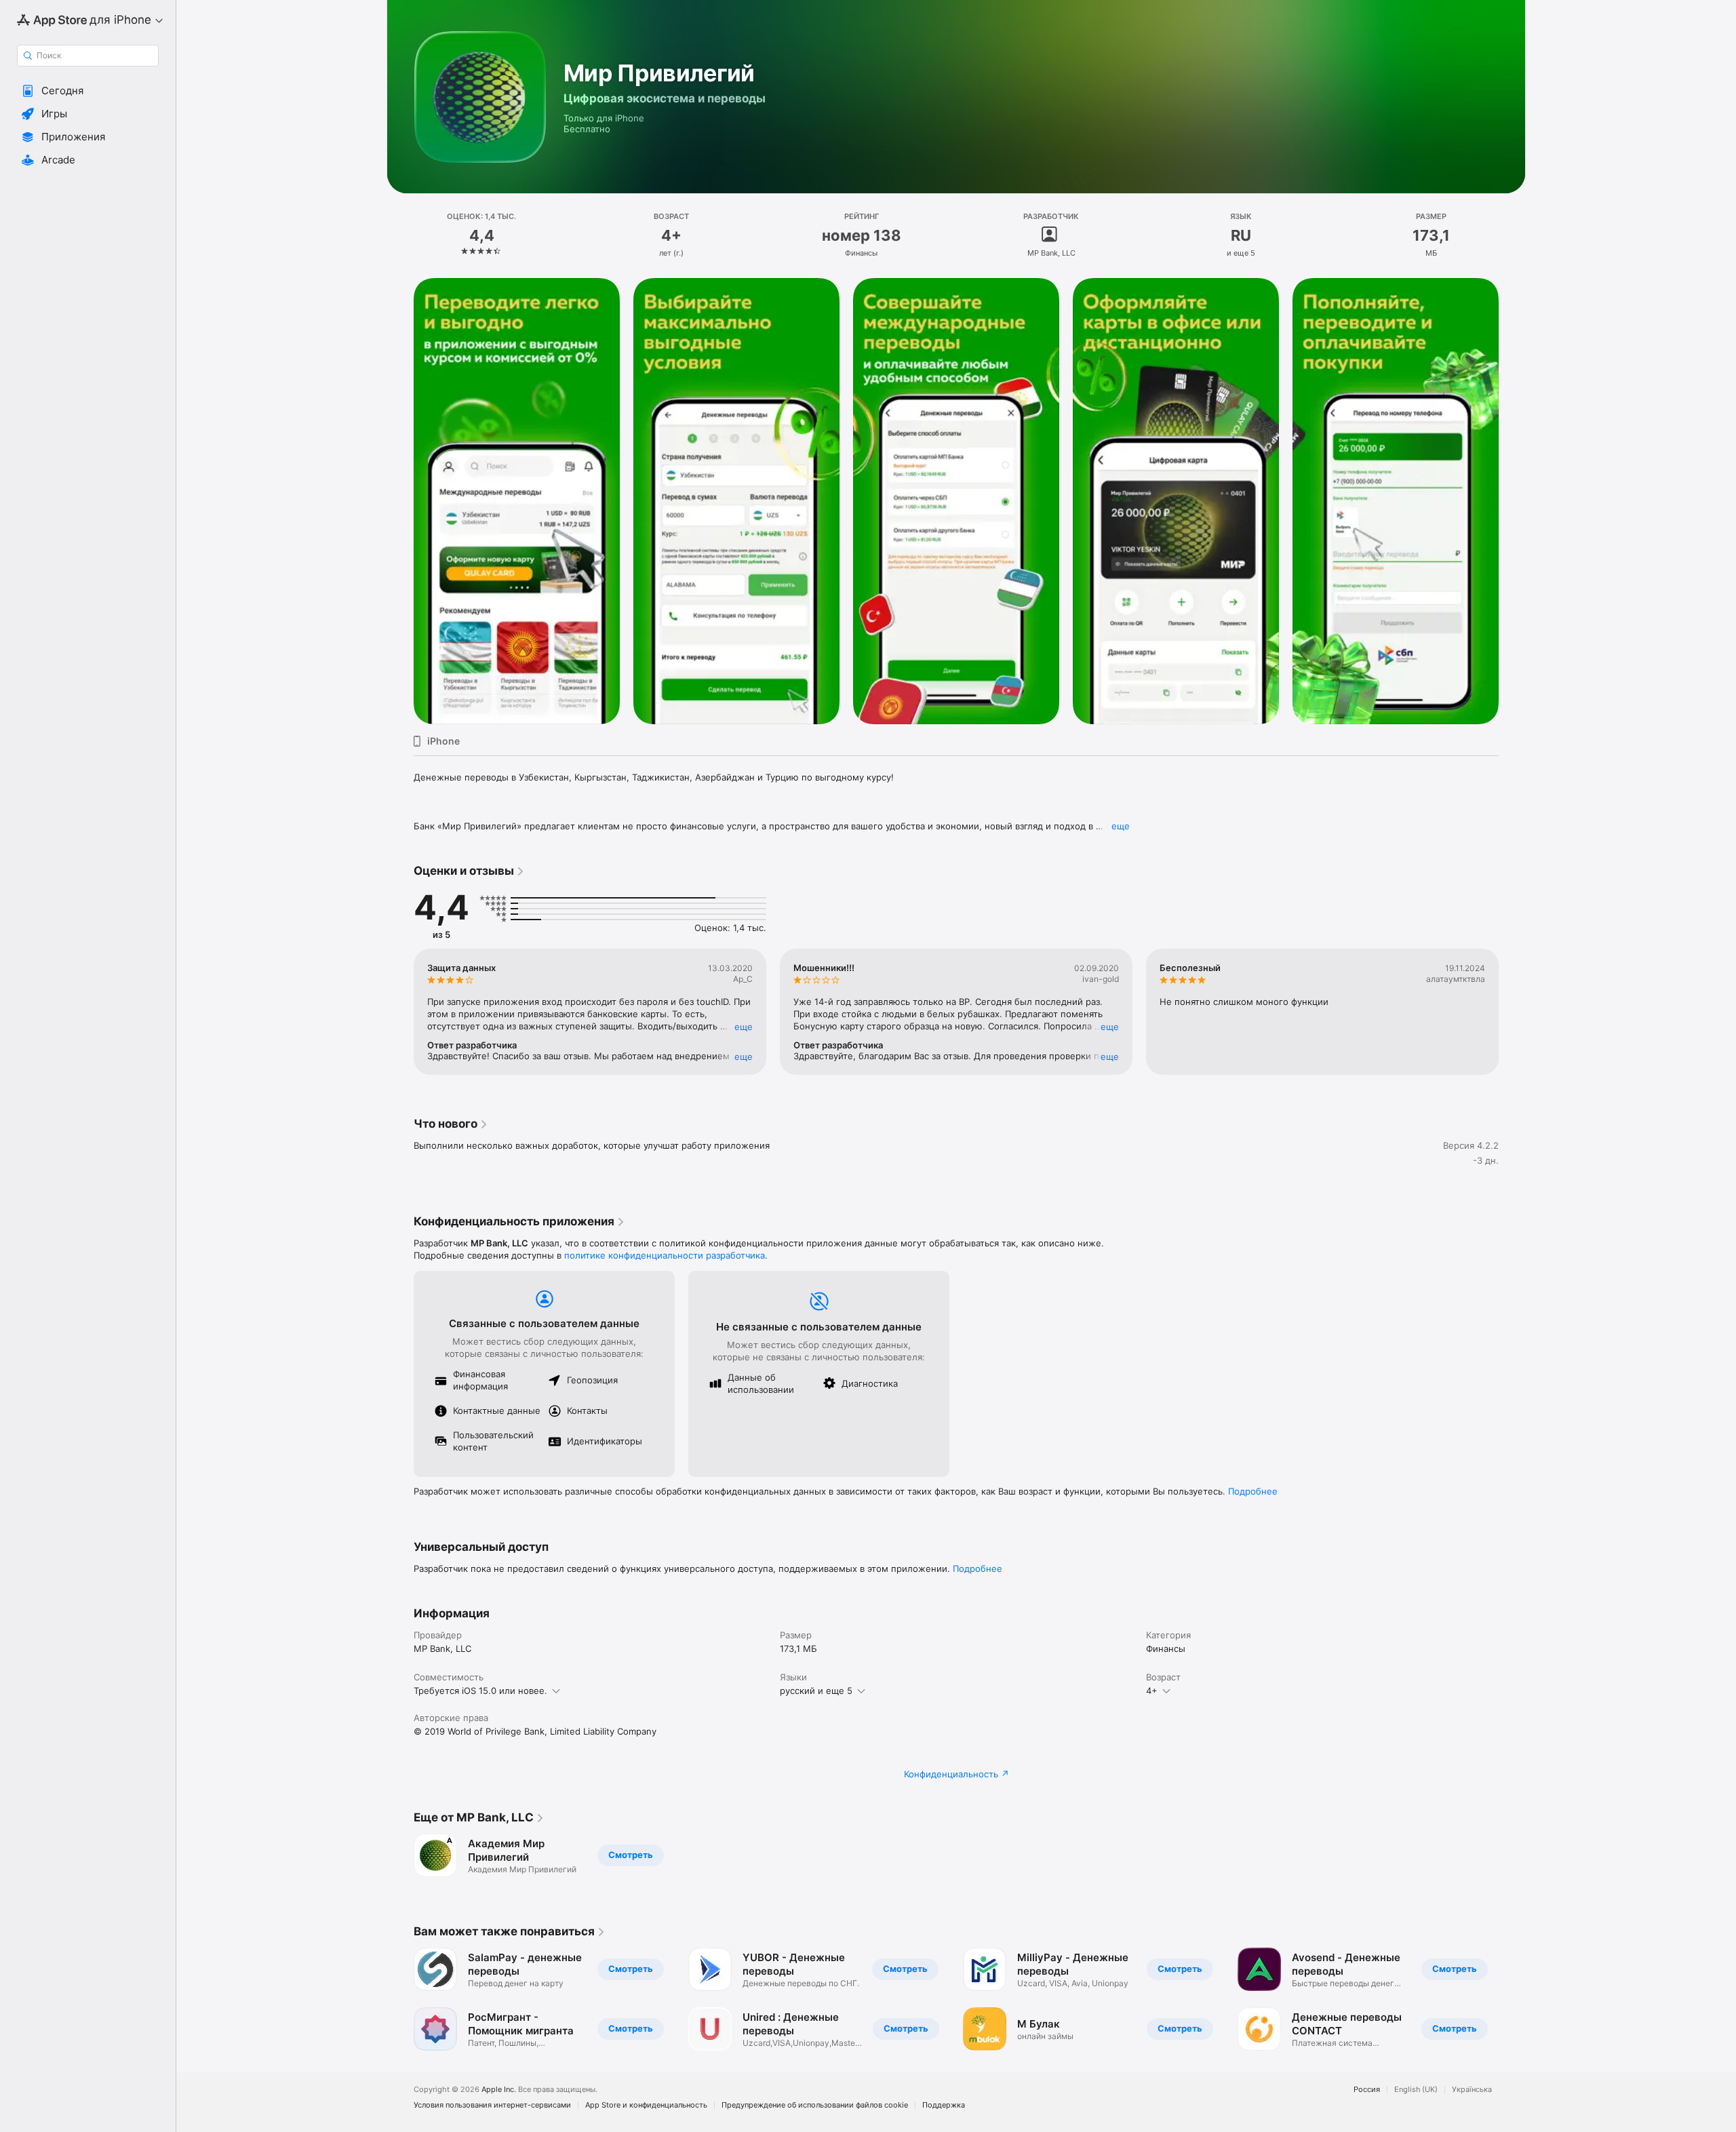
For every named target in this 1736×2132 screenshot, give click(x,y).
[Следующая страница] (1512, 1012)
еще (1121, 826)
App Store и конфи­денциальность (646, 2105)
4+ (1152, 1691)
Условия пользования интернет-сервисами (492, 2105)
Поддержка (944, 2105)
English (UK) (1416, 2090)
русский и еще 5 (816, 1691)
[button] (88, 91)
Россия (1367, 2090)
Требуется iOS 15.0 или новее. (480, 1691)
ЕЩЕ (744, 1027)
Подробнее (1253, 1491)
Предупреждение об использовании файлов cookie (815, 2105)
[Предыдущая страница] (400, 1012)
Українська (1472, 2090)
